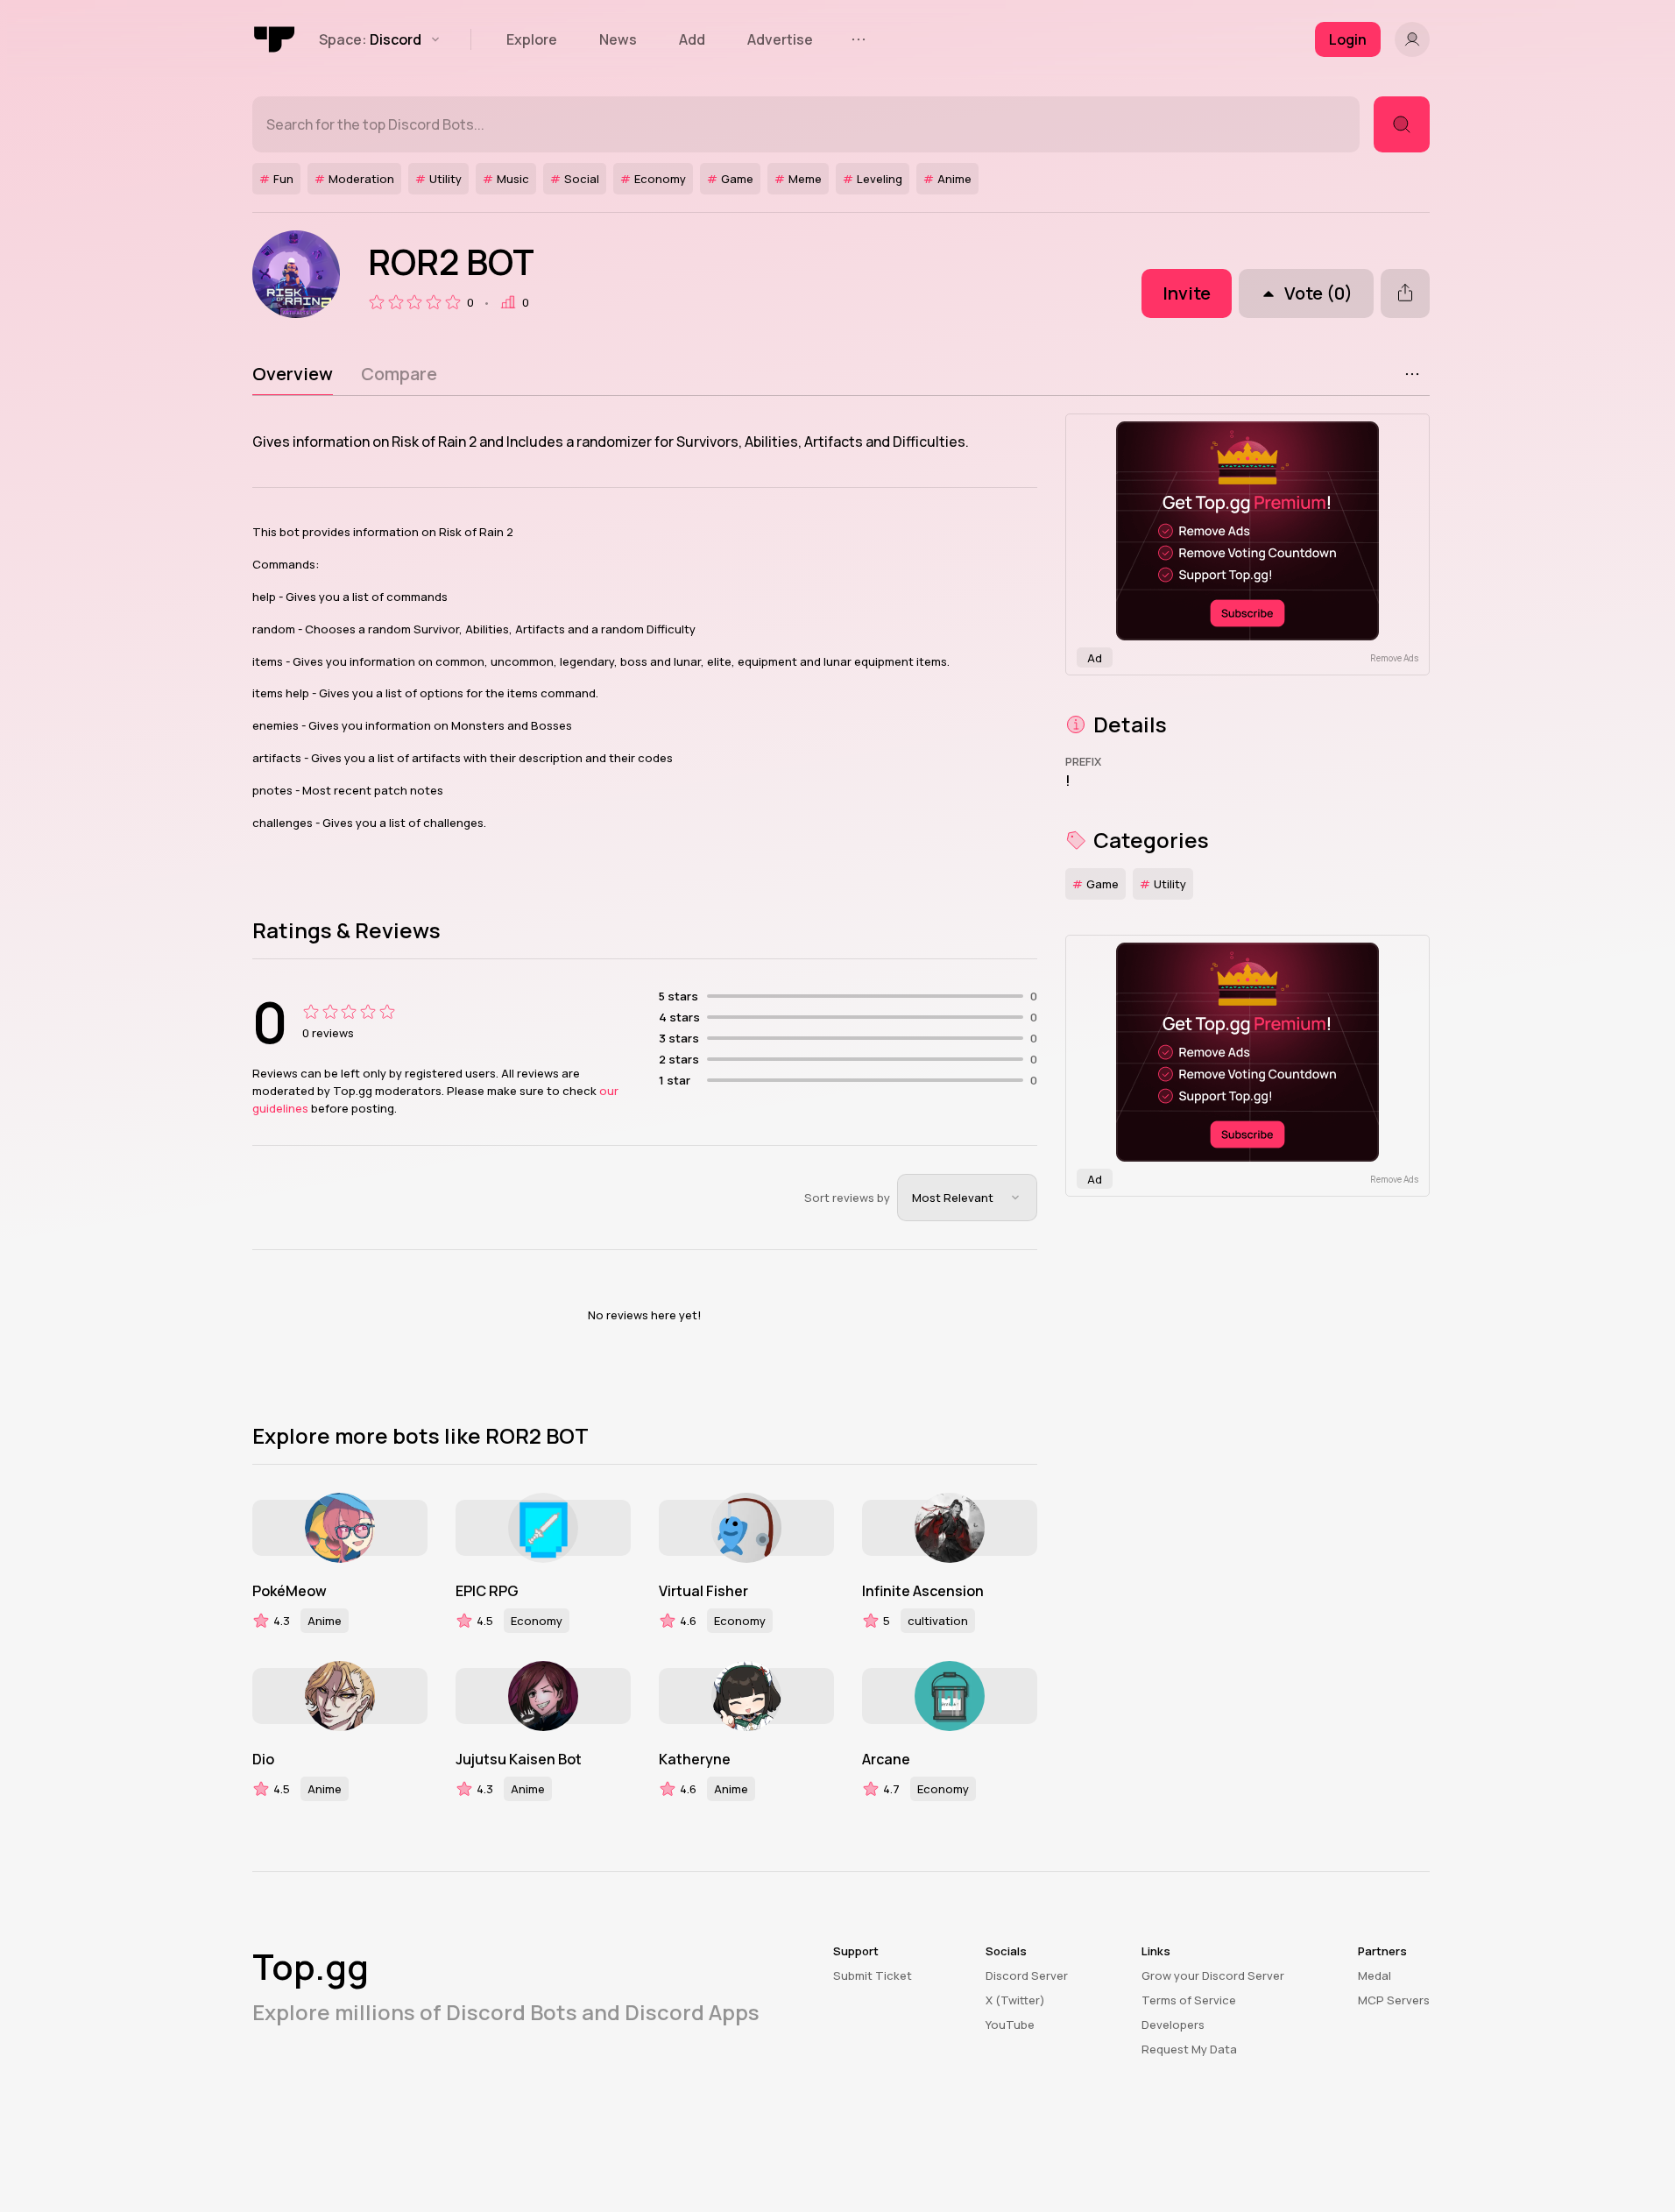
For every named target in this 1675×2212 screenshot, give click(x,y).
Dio (263, 1759)
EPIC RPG (487, 1591)
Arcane (886, 1759)
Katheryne (695, 1759)
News (618, 39)
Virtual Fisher (703, 1591)
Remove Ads (1394, 658)
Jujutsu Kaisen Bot (519, 1759)
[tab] (293, 374)
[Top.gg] (275, 39)
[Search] (1402, 124)
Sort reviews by (847, 1198)
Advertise (780, 39)
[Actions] (1412, 374)
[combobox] (967, 1198)
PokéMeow (290, 1591)
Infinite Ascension (923, 1591)
